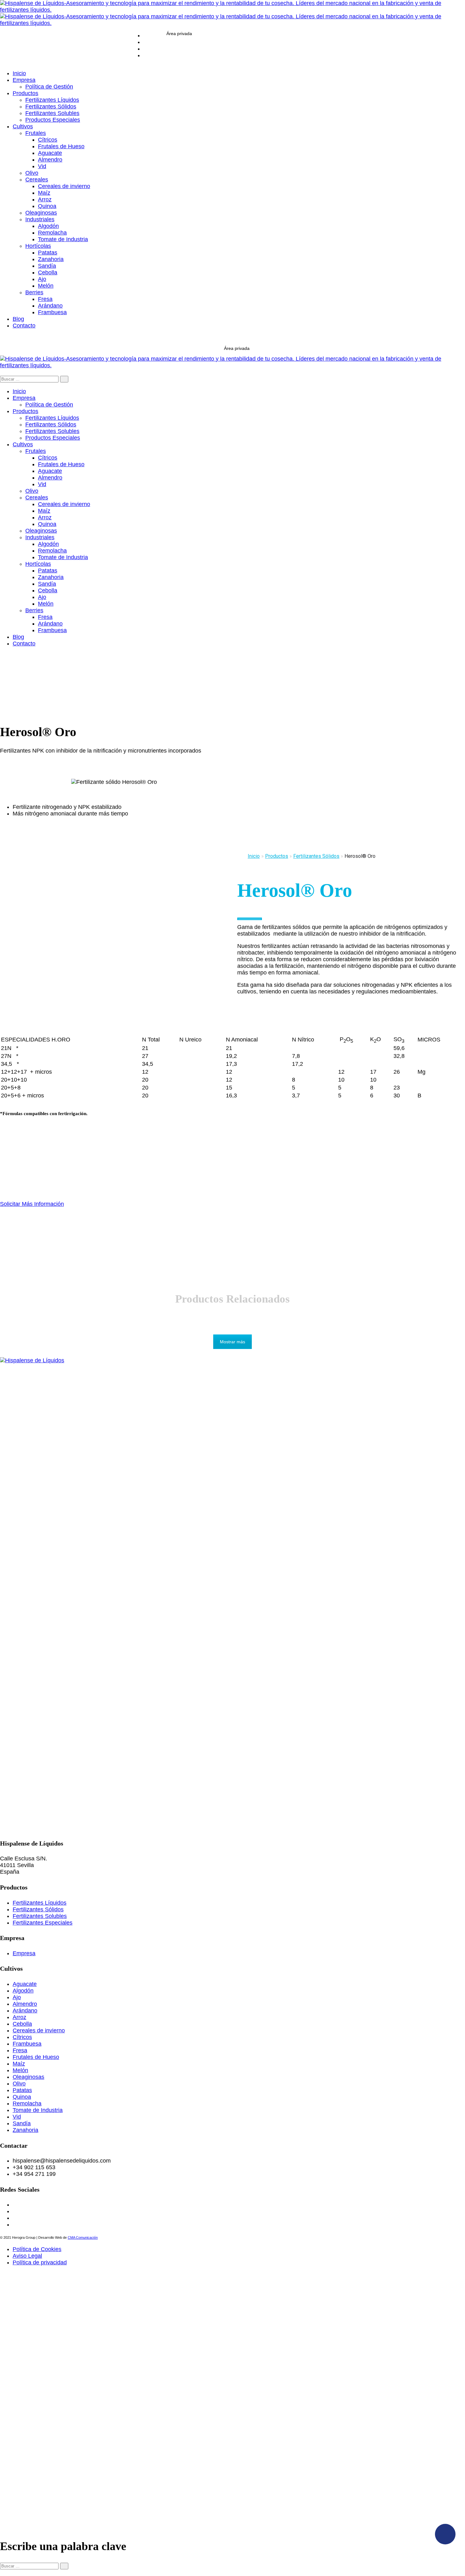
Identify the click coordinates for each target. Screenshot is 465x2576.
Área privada (179, 34)
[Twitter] (146, 35)
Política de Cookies (37, 2249)
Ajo (17, 1997)
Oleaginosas (28, 2077)
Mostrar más (232, 1342)
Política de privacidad (40, 2262)
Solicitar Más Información (32, 1204)
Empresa (24, 1953)
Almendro (25, 2004)
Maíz (19, 2064)
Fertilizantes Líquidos (40, 1903)
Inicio (254, 856)
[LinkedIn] (146, 55)
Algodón (23, 1991)
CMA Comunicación (83, 2237)
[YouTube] (146, 49)
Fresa (20, 2050)
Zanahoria (25, 2130)
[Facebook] (146, 42)
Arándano (25, 2011)
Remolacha (27, 2103)
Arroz (19, 2017)
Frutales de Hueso (36, 2057)
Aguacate (25, 1984)
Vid (17, 2117)
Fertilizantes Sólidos (38, 1909)
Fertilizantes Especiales (43, 1923)
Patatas (22, 2090)
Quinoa (22, 2097)
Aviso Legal (27, 2256)
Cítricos (22, 2037)
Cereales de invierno (39, 2030)
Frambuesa (27, 2044)
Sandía (22, 2123)
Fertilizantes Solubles (40, 1916)
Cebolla (22, 2024)
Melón (20, 2070)
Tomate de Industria (38, 2110)
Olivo (19, 2084)
